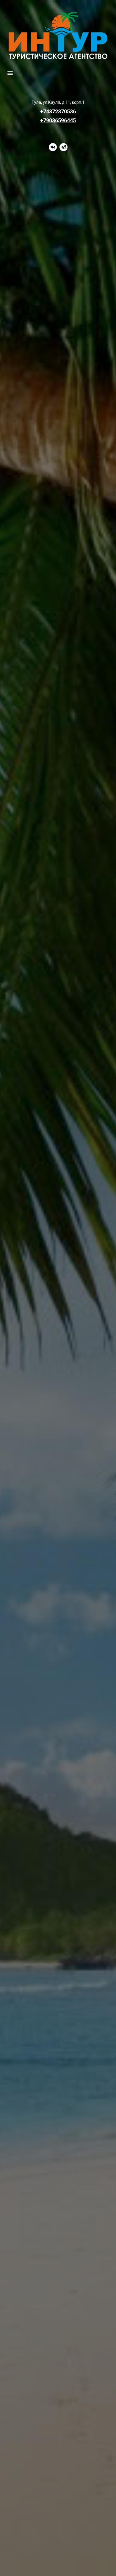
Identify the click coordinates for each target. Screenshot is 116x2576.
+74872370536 (58, 111)
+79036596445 (58, 120)
